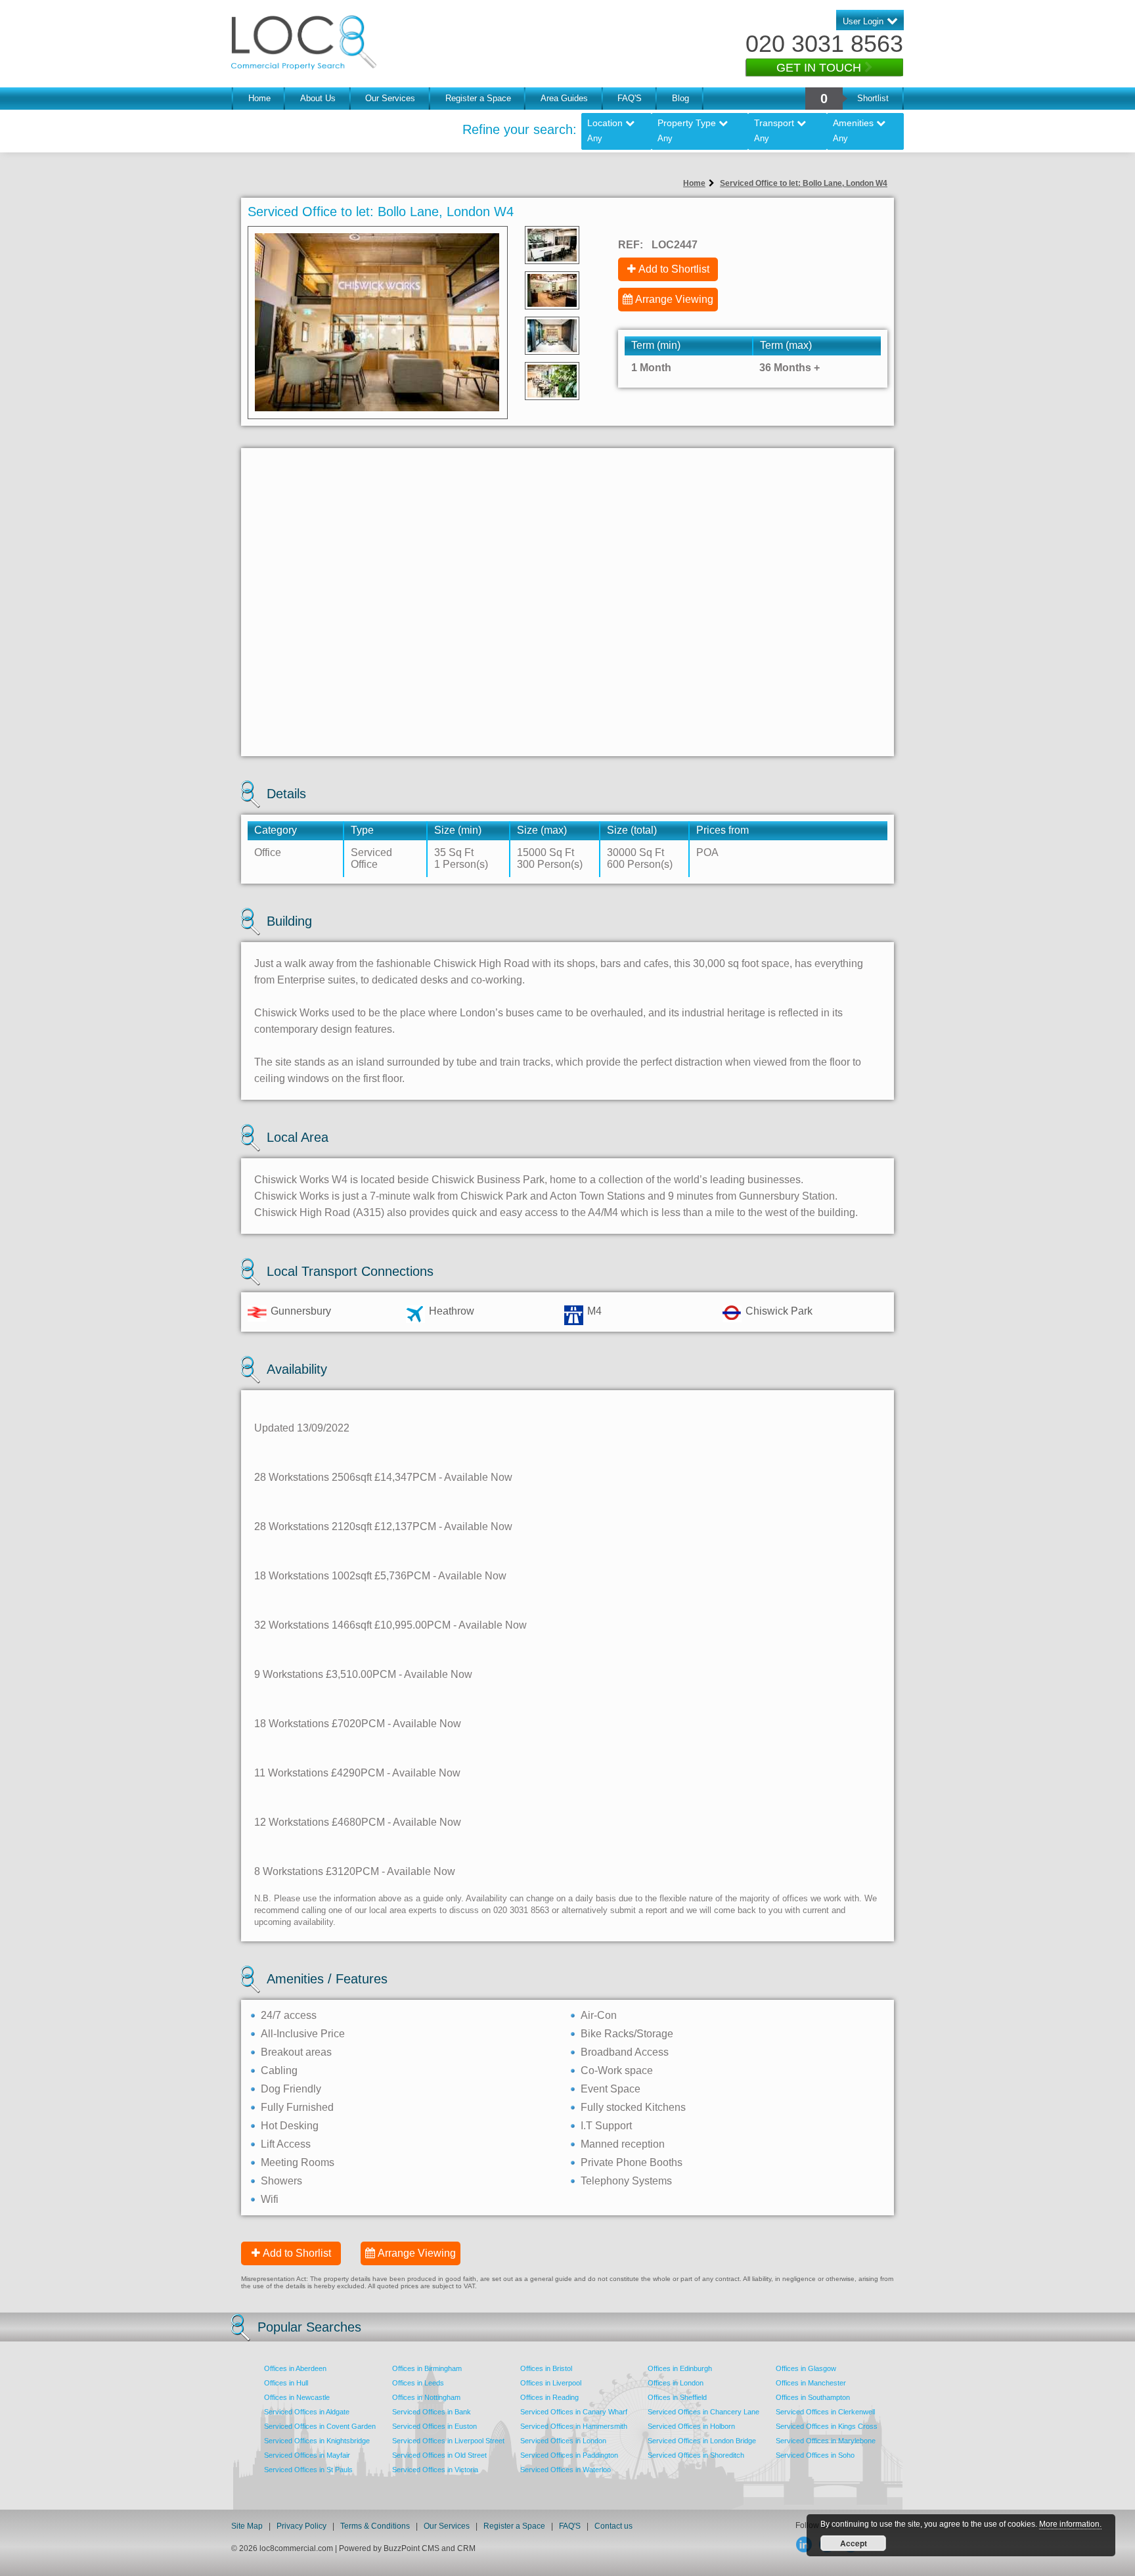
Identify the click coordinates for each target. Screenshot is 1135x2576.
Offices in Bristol (546, 2368)
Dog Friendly (291, 2089)
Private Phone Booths (632, 2162)
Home (259, 98)
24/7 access (289, 2015)
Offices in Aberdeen (295, 2368)
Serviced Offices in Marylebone (826, 2441)
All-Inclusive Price (303, 2034)
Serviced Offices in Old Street (439, 2455)
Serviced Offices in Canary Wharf (574, 2412)
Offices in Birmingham (427, 2368)
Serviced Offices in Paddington (569, 2455)
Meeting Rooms (298, 2162)
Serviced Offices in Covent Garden (320, 2426)
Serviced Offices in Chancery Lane (703, 2412)
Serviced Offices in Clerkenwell (825, 2412)
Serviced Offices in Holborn (691, 2426)
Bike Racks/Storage (627, 2034)
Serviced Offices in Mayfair (307, 2455)
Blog (680, 98)
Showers (281, 2181)
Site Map (247, 2526)
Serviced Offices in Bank (432, 2412)
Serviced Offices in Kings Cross (827, 2426)
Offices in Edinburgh (680, 2368)
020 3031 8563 (824, 44)
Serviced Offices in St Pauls (308, 2470)
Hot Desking (290, 2126)
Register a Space (478, 98)
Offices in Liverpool (551, 2383)
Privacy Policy (302, 2526)
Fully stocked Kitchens (633, 2107)
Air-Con (599, 2015)
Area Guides (564, 98)
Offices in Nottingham (426, 2397)
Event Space (611, 2089)
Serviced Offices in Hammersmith (574, 2426)
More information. (1070, 2524)
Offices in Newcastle (297, 2397)
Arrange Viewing (674, 299)
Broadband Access (625, 2052)
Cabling (279, 2070)
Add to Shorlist (297, 2253)
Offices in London (676, 2383)
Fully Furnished (297, 2107)
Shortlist (873, 98)
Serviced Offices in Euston (434, 2426)
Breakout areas (296, 2052)
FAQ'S (630, 98)
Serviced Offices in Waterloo (566, 2470)
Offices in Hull (286, 2383)
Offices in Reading (549, 2397)
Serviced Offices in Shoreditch (696, 2455)
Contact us (613, 2526)
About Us (318, 98)
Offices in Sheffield (677, 2397)
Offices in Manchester (811, 2383)
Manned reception (623, 2144)
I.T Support (606, 2126)
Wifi (270, 2199)
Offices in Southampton (813, 2397)
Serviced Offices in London (563, 2441)
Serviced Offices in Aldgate (307, 2412)
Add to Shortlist (674, 269)
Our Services (390, 98)
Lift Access (286, 2144)
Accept (854, 2543)
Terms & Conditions (375, 2526)
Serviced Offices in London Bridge (702, 2441)
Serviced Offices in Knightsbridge (317, 2441)
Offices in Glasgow (806, 2368)
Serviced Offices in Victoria (435, 2470)
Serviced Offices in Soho (815, 2455)
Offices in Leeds (418, 2383)
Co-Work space (617, 2070)
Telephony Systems (626, 2181)
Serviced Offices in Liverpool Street (448, 2441)
